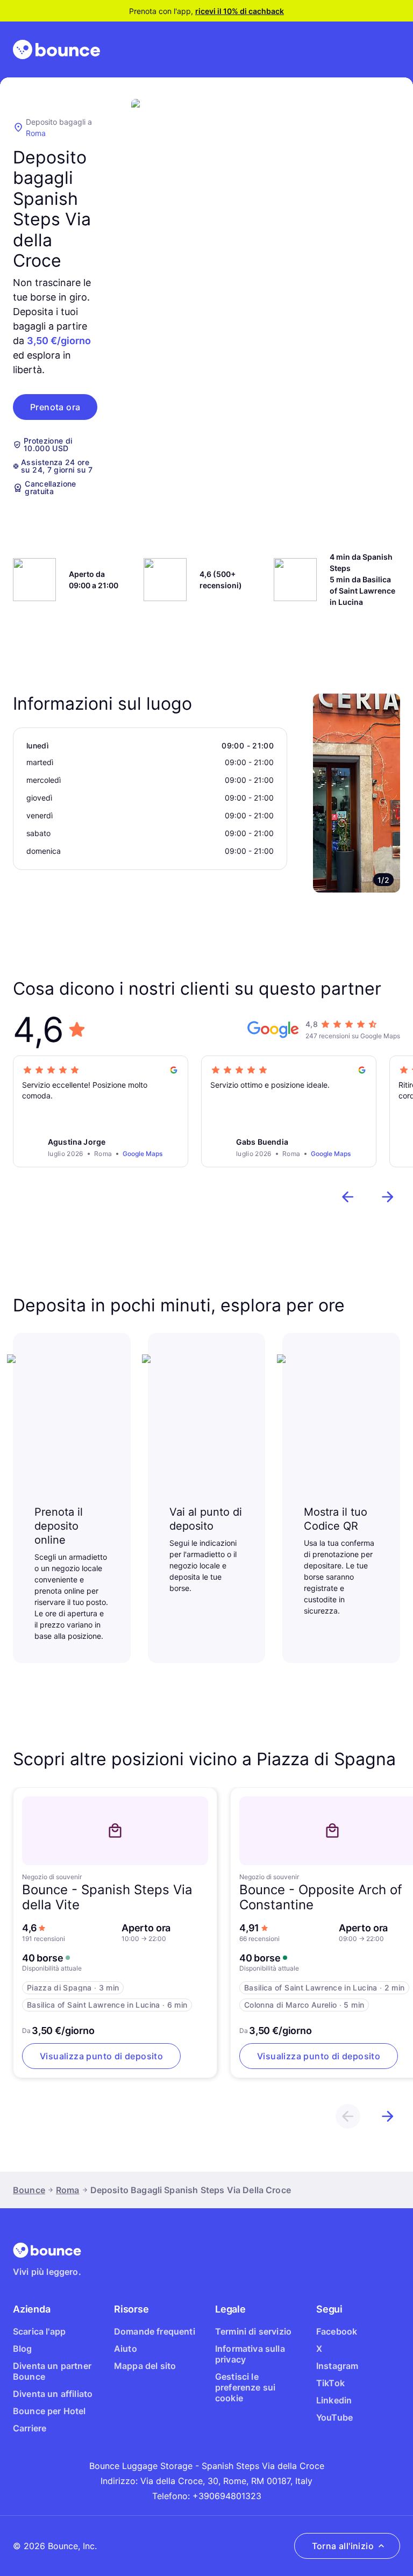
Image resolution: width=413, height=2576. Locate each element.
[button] (55, 407)
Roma (36, 133)
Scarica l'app (39, 2331)
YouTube (334, 2417)
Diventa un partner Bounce (52, 2371)
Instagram (337, 2366)
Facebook (337, 2331)
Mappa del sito (145, 2366)
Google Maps (143, 1154)
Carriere (30, 2428)
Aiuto (126, 2349)
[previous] (348, 1197)
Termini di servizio (253, 2331)
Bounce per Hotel (49, 2411)
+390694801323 (227, 2496)
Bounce (29, 2190)
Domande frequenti (155, 2331)
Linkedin (334, 2400)
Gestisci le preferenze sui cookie (245, 2387)
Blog (23, 2349)
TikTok (330, 2383)
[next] (388, 1197)
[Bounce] (56, 49)
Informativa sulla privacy (250, 2354)
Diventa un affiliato (53, 2394)
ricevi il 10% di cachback (240, 11)
